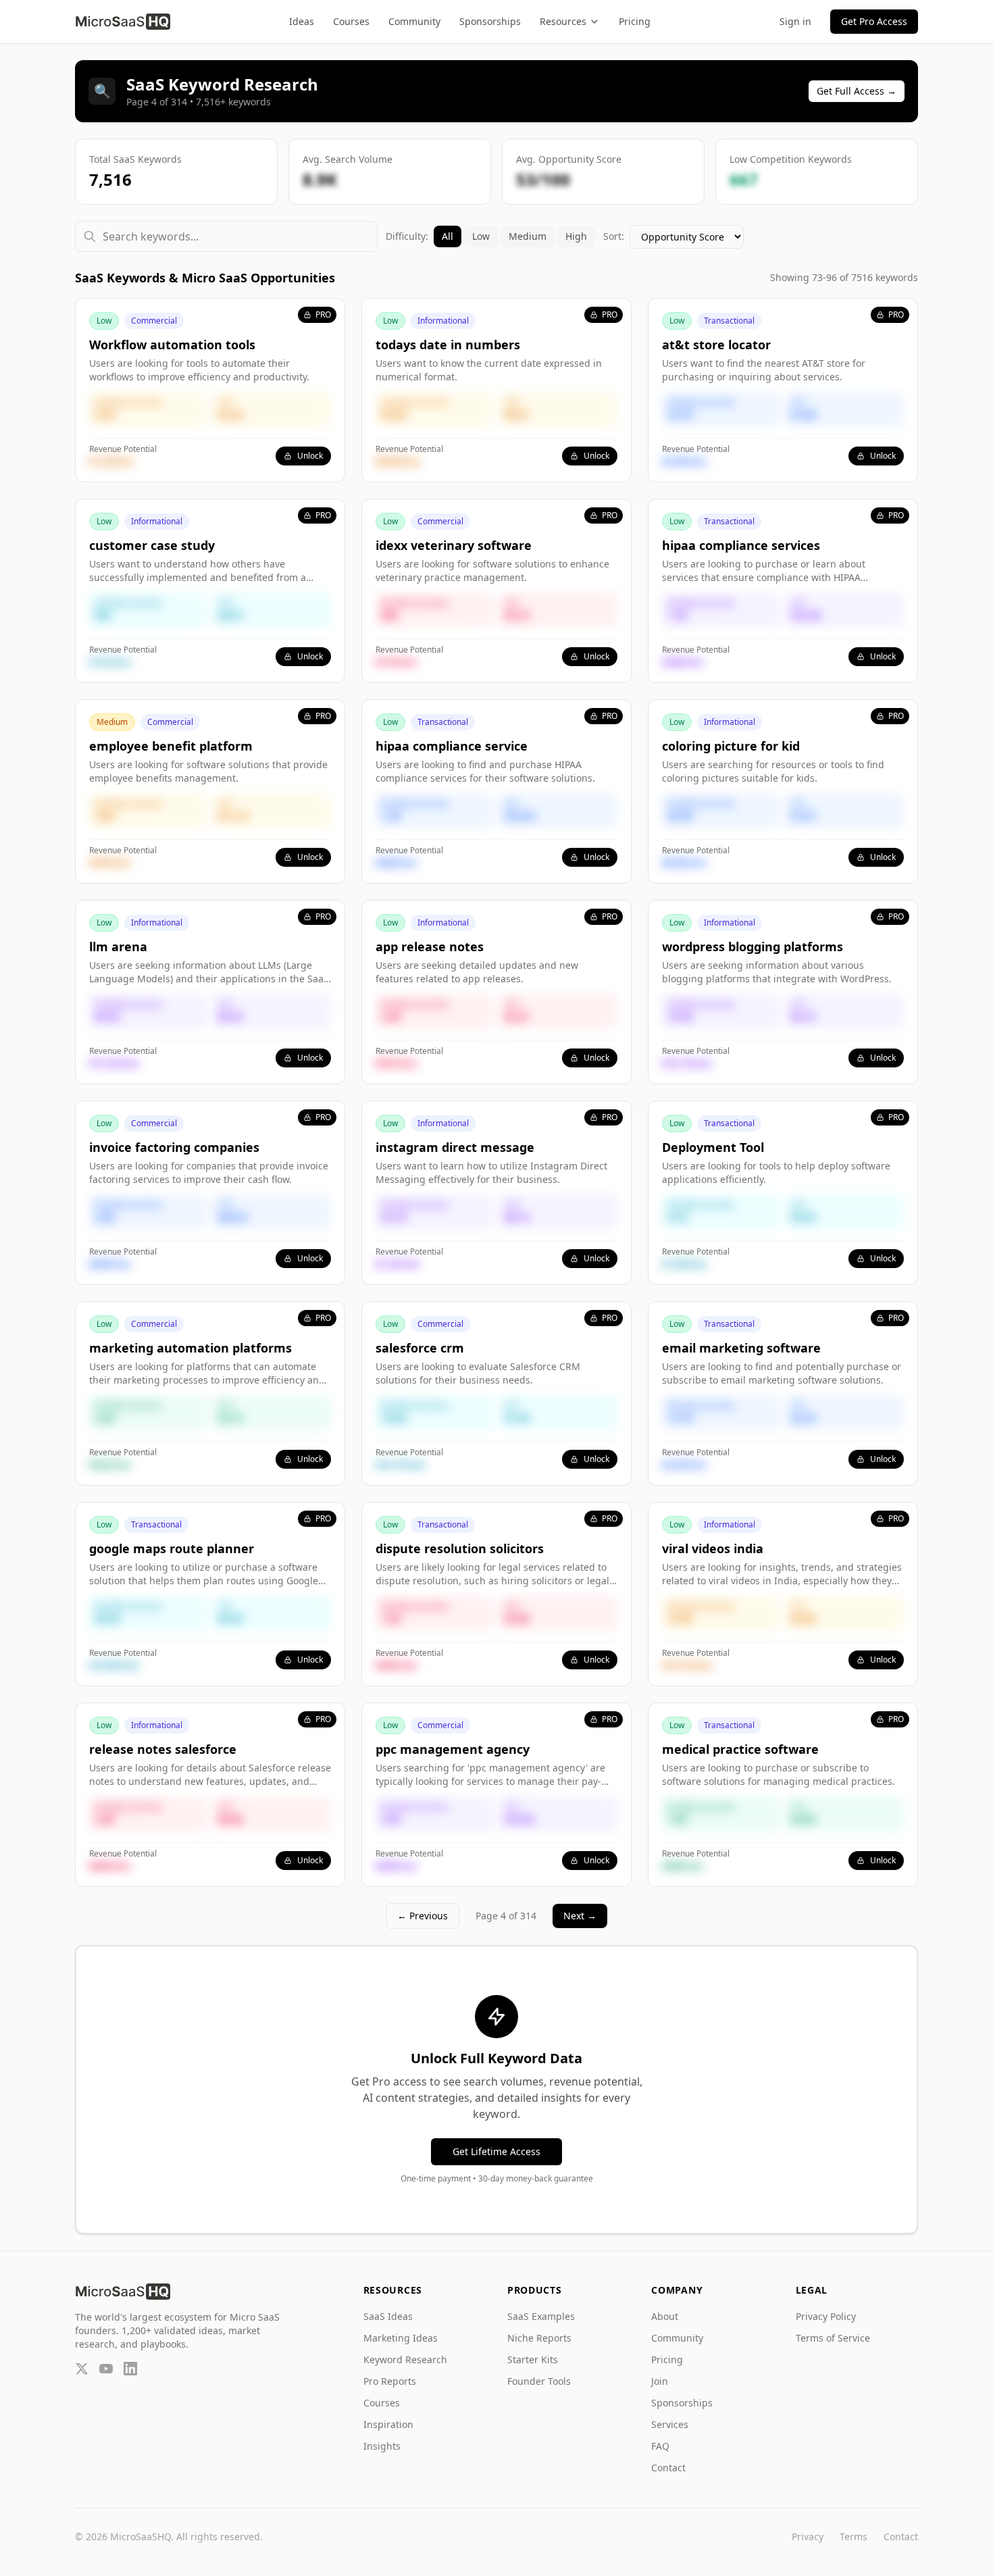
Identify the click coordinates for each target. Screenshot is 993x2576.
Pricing (635, 21)
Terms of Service (833, 2338)
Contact (668, 2468)
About (665, 2316)
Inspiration (388, 2424)
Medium (528, 236)
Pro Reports (390, 2381)
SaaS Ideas (388, 2316)
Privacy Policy (826, 2316)
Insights (382, 2446)
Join (660, 2381)
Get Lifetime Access (496, 2151)
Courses (351, 21)
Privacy (808, 2536)
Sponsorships (490, 21)
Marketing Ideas (401, 2338)
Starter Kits (533, 2359)
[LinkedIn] (130, 2369)
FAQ (660, 2446)
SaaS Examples (541, 2316)
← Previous (423, 1916)
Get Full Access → (857, 91)
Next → (580, 1916)
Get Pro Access (874, 21)
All (448, 236)
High (576, 236)
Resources (563, 21)
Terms (854, 2536)
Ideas (302, 21)
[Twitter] (82, 2369)
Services (670, 2424)
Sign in (795, 21)
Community (414, 21)
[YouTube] (106, 2369)
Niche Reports (539, 2338)
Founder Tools (539, 2381)
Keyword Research (405, 2359)
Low (481, 236)
